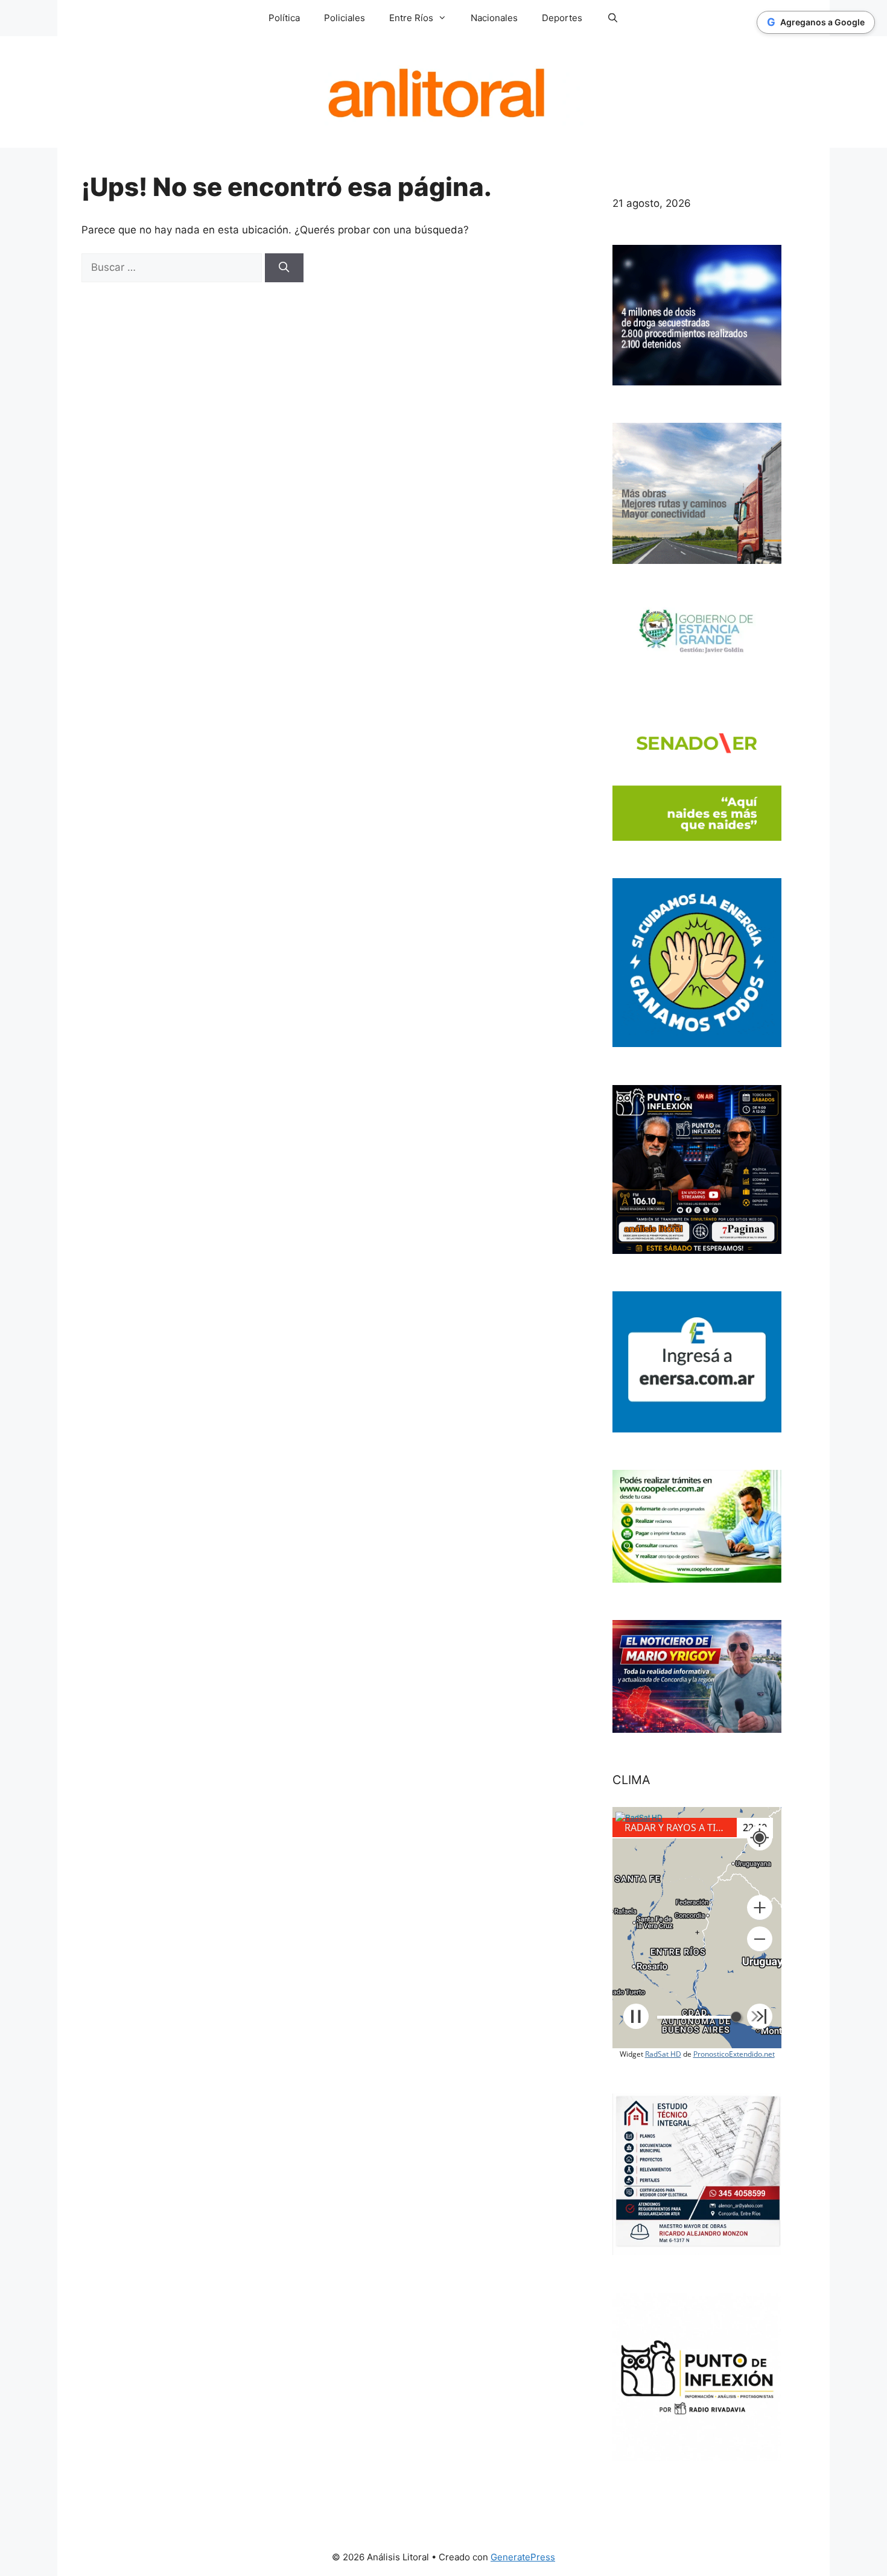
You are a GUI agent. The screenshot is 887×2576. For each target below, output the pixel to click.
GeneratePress (523, 2557)
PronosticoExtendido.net (734, 2054)
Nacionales (494, 18)
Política (284, 18)
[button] (760, 1908)
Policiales (345, 18)
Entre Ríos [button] (411, 18)
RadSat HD (663, 2054)
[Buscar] (284, 268)
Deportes (562, 18)
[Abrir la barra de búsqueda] (612, 18)
